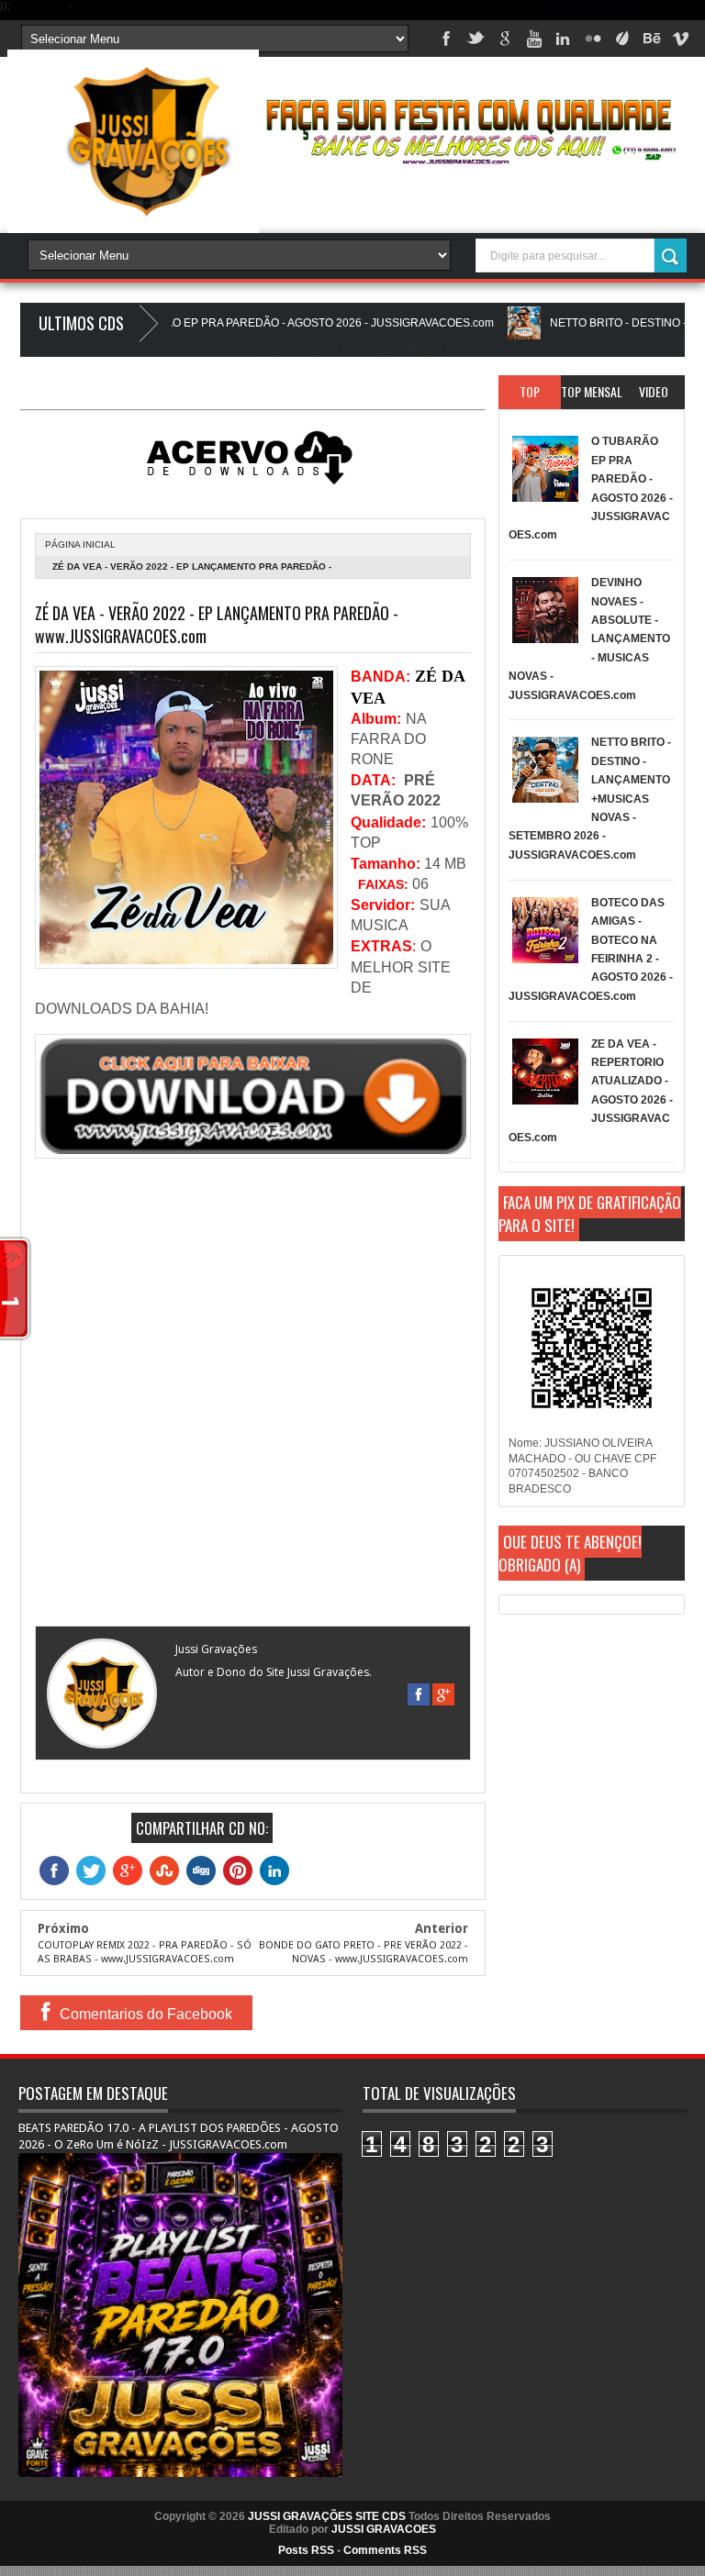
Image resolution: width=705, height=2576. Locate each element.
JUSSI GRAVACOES (384, 2529)
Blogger (425, 350)
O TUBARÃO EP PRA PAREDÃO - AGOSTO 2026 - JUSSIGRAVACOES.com (253, 323)
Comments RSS (385, 2550)
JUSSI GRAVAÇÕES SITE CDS (327, 2516)
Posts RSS (306, 2550)
